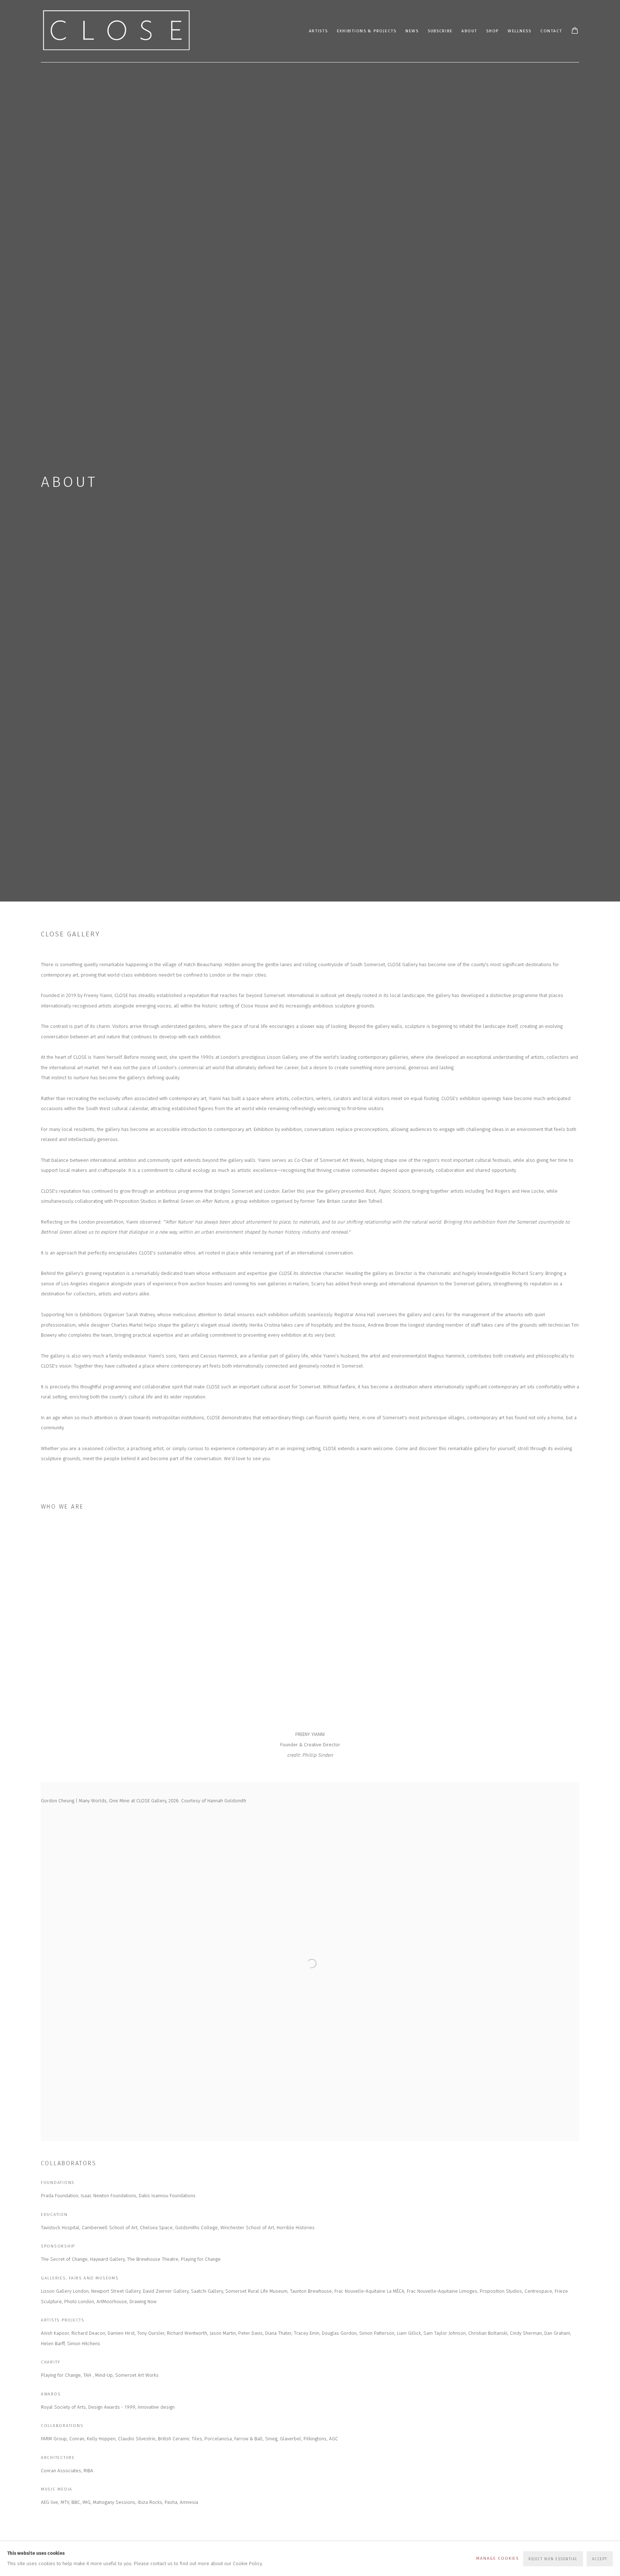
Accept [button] (600, 2559)
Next (591, 1624)
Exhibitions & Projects (367, 31)
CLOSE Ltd (116, 31)
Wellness (520, 31)
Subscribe (440, 31)
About (469, 31)
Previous (29, 1624)
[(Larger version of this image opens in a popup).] (131, 1624)
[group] (310, 1624)
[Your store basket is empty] (575, 31)
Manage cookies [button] (497, 2558)
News (412, 31)
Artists (318, 31)
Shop (492, 31)
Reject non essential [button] (553, 2559)
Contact (551, 31)
